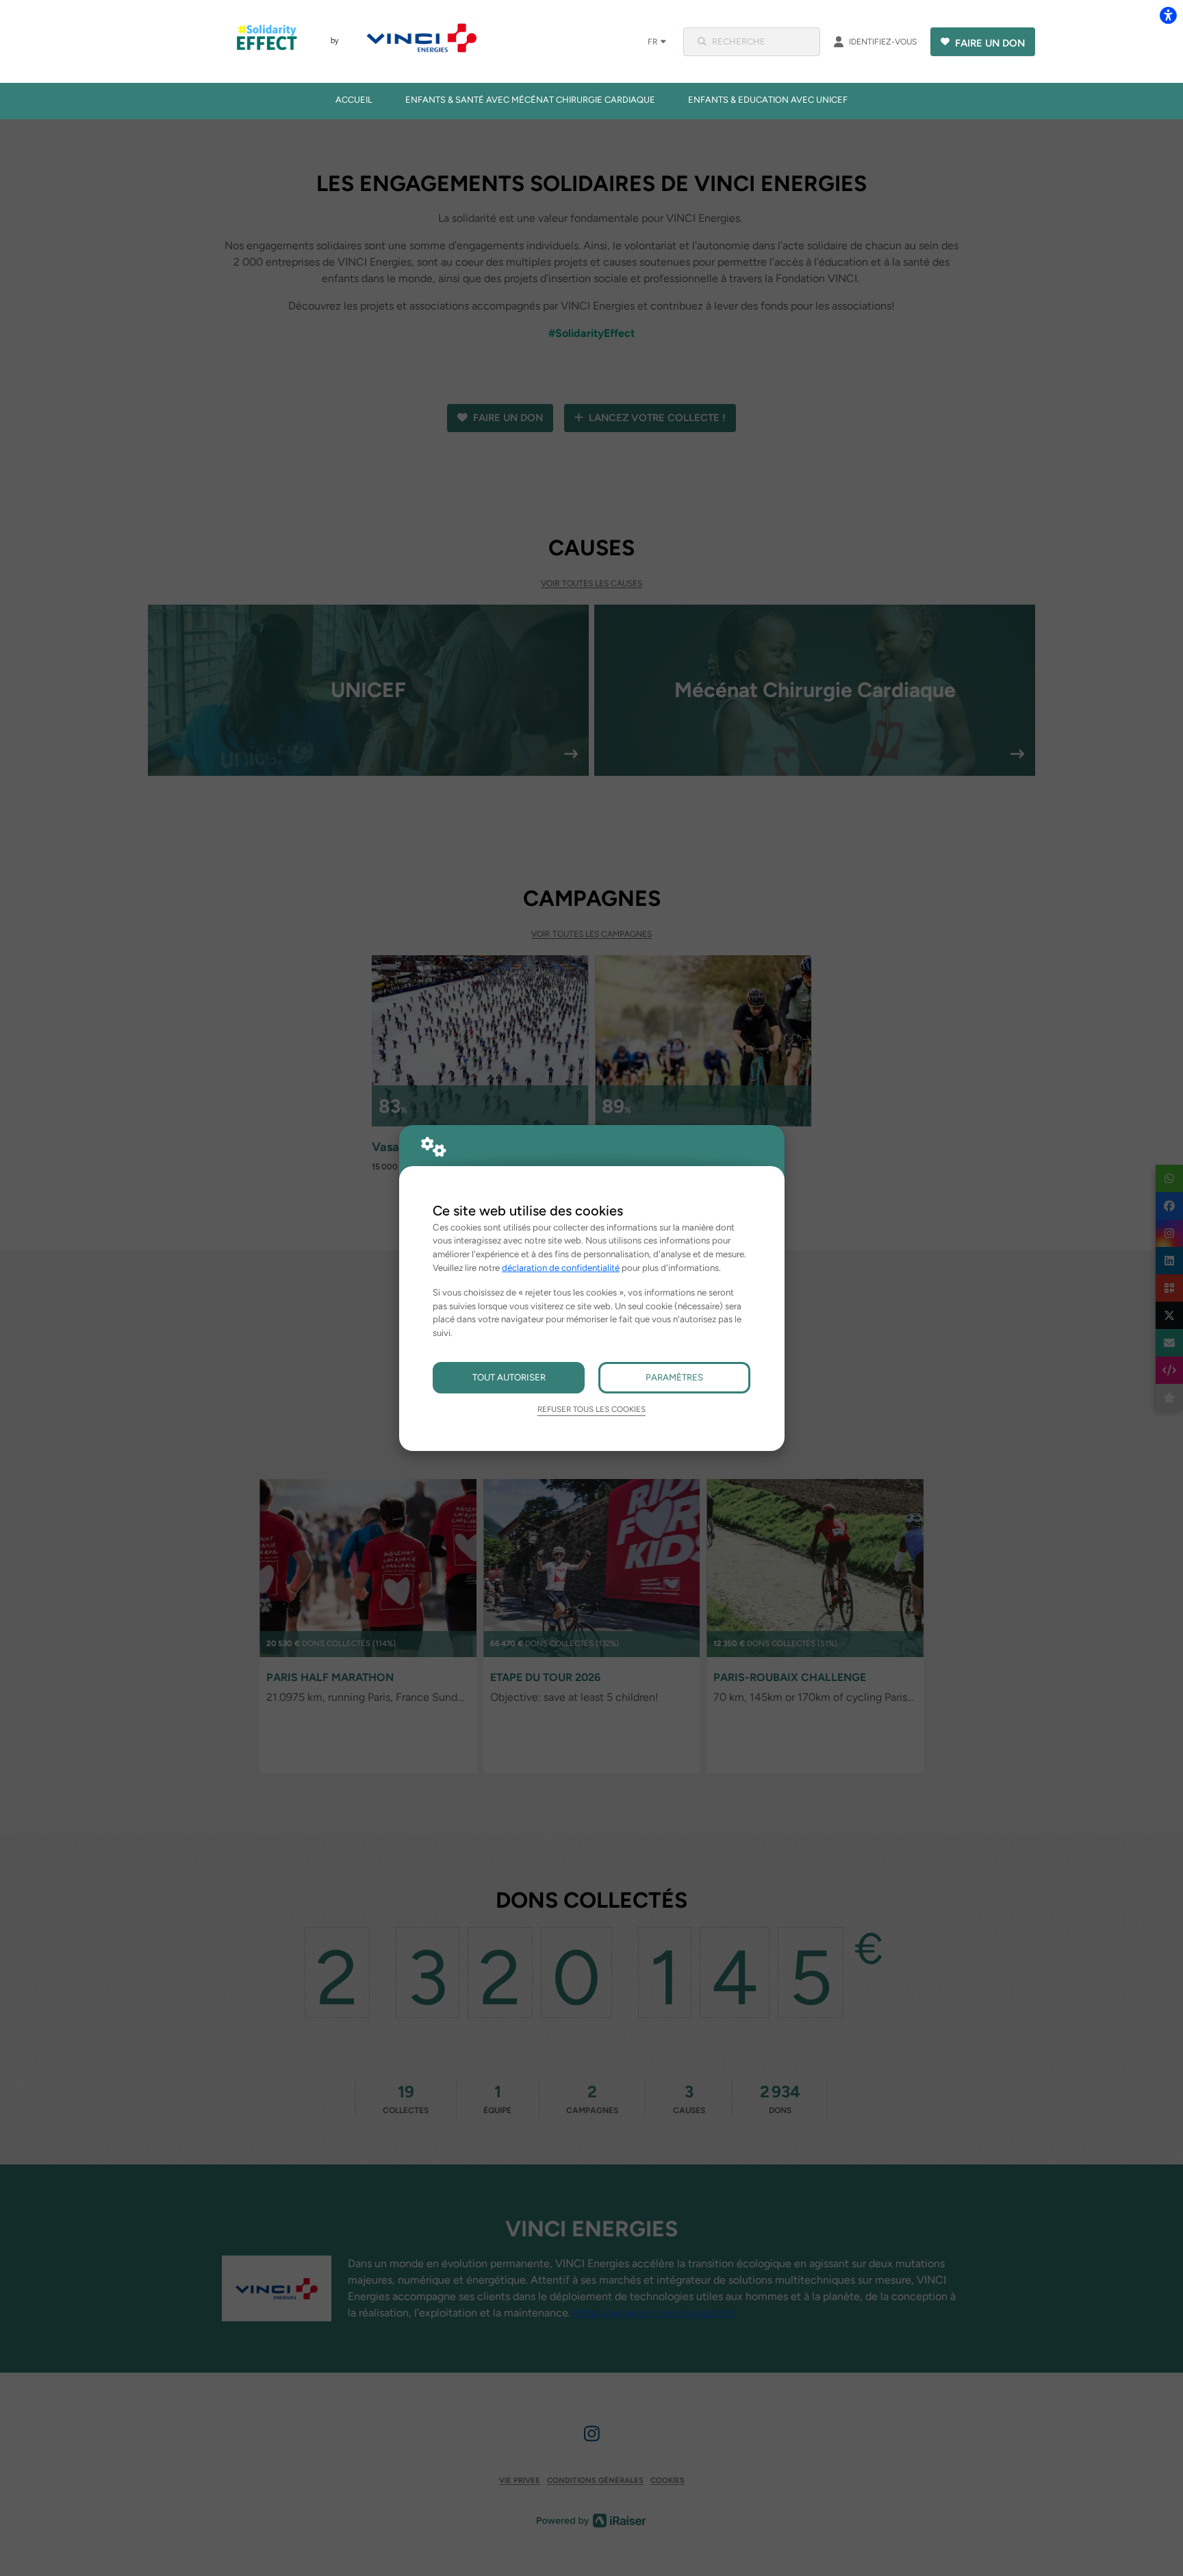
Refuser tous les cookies (591, 1409)
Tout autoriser (509, 1377)
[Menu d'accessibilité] (1168, 15)
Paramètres (674, 1377)
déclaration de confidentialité (561, 1267)
